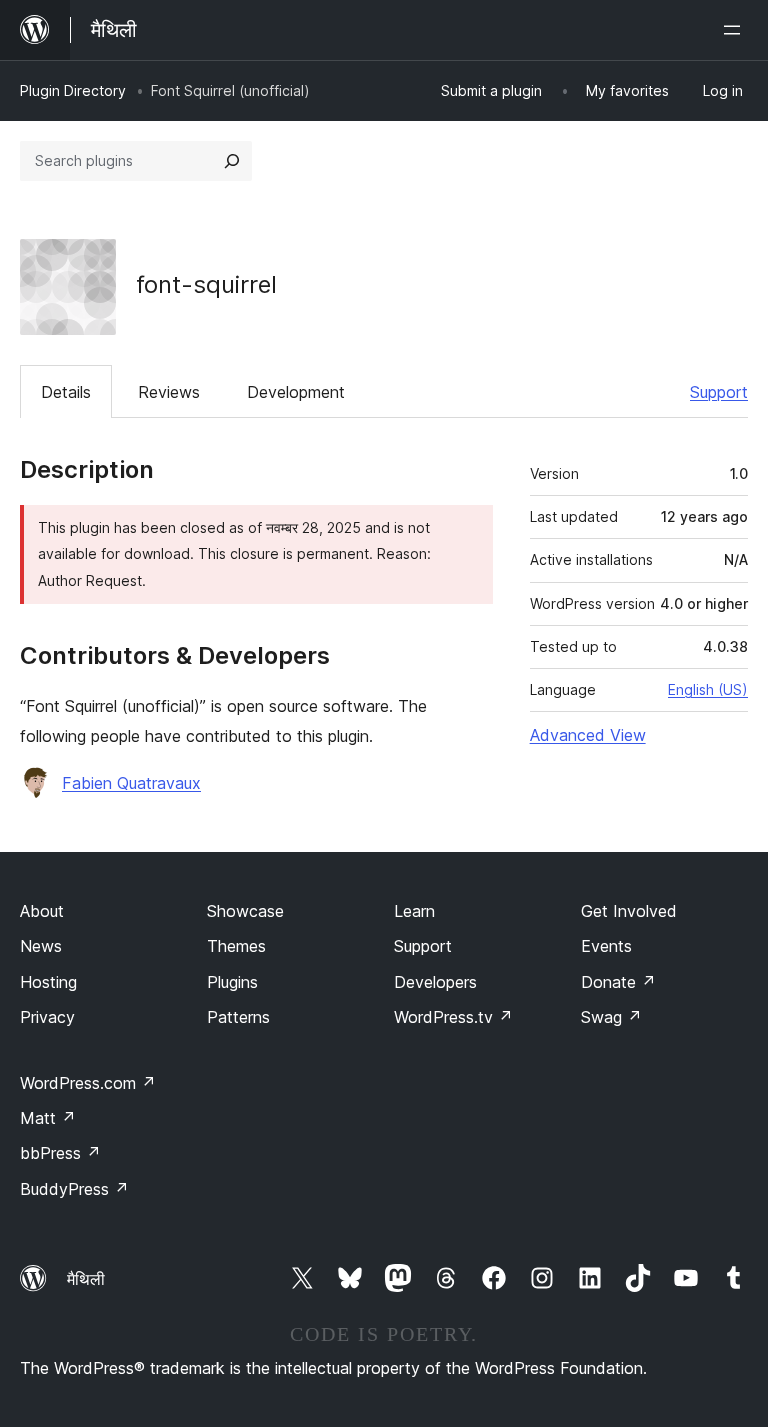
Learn (414, 911)
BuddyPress (74, 1189)
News (41, 946)
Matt (48, 1118)
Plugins (232, 982)
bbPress (60, 1153)
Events (606, 946)
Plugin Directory (73, 90)
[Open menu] (736, 30)
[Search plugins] (232, 161)
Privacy (47, 1017)
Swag (611, 1017)
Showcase (245, 911)
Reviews (169, 392)
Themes (236, 946)
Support (719, 392)
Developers (435, 982)
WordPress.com (88, 1083)
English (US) (708, 689)
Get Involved (629, 911)
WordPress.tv (453, 1017)
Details (66, 392)
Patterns (238, 1017)
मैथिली (86, 1279)
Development (296, 392)
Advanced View (588, 735)
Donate (618, 982)
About (42, 911)
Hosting (48, 982)
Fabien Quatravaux (131, 783)
